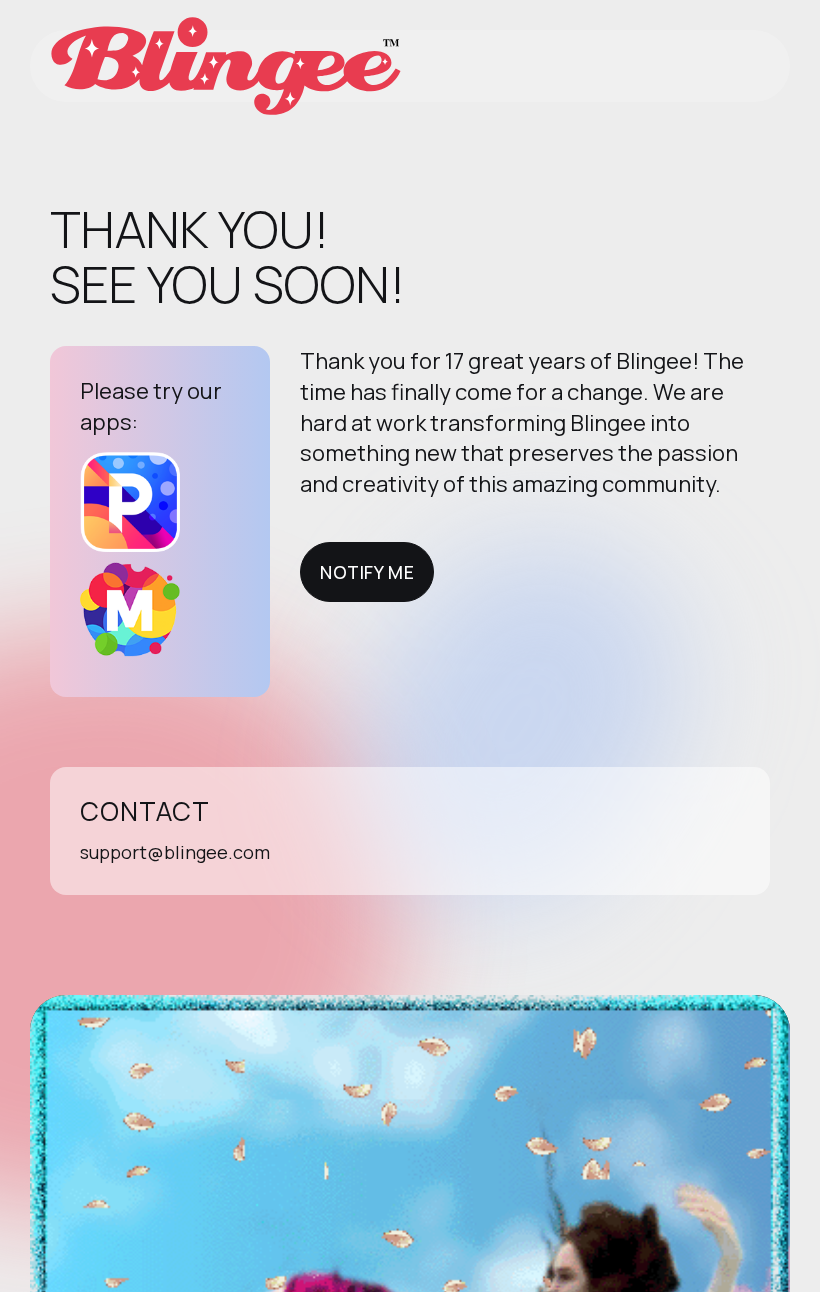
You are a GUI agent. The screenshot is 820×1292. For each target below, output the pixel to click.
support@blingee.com (175, 852)
